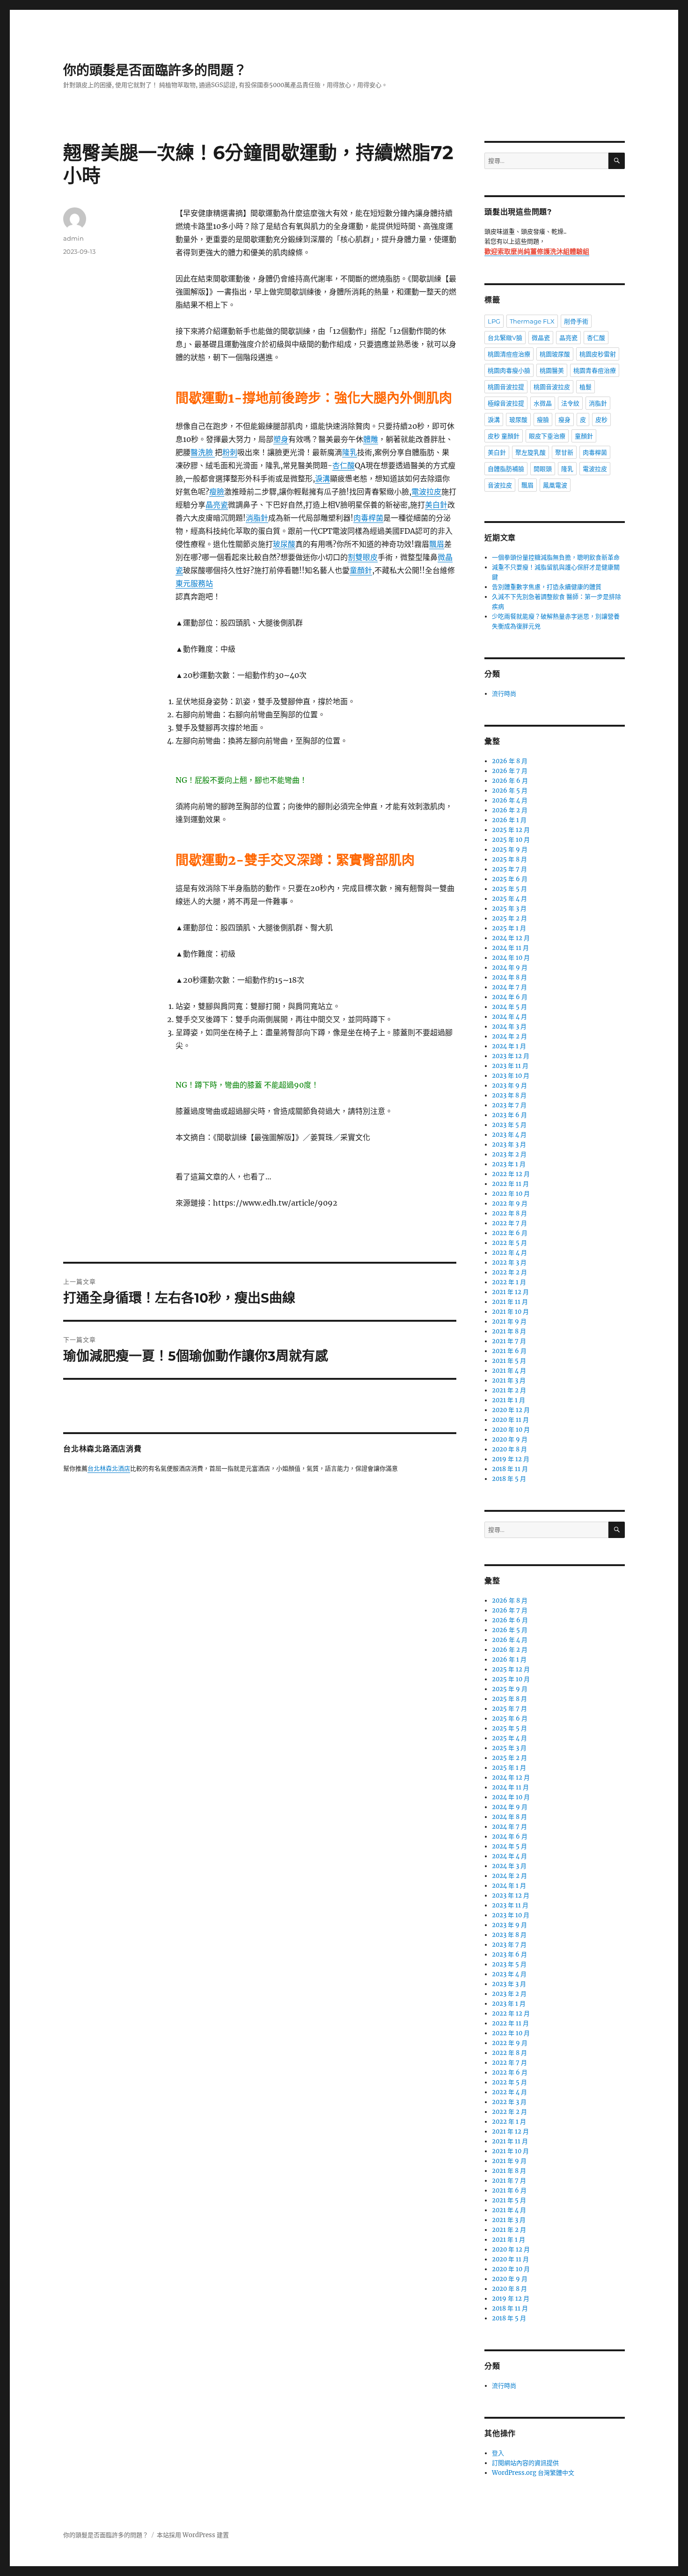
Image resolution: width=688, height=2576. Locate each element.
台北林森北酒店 (109, 1469)
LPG (494, 321)
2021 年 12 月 (510, 1292)
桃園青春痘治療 (595, 370)
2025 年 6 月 (510, 879)
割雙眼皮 (363, 557)
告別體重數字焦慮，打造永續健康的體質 (547, 587)
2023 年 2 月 (509, 1154)
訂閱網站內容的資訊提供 (525, 2463)
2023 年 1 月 (509, 1164)
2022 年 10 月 (511, 1194)
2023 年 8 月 (509, 1095)
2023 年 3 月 (509, 1144)
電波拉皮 (426, 492)
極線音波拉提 (506, 403)
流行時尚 (504, 694)
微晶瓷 (541, 338)
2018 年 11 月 (510, 1469)
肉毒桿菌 (368, 518)
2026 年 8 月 (510, 761)
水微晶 (543, 403)
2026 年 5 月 (510, 791)
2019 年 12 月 (511, 1459)
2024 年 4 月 (509, 1017)
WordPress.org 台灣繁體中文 (533, 2473)
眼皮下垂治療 (547, 436)
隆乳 (350, 452)
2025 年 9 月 (510, 850)
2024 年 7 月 (509, 987)
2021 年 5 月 (509, 1361)
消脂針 (257, 518)
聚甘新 (564, 452)
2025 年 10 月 (511, 840)
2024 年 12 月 (511, 938)
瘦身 (564, 420)
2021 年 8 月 (509, 1331)
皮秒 (601, 420)
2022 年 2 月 (509, 1272)
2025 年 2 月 (509, 918)
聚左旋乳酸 (531, 452)
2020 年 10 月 (511, 1430)
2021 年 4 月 (509, 1371)
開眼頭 (543, 469)
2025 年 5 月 (509, 889)
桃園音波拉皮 (552, 387)
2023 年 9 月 (509, 1086)
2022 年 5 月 (509, 1243)
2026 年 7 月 (510, 771)
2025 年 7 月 (509, 869)
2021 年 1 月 (509, 1400)
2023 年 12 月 (511, 1056)
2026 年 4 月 (510, 800)
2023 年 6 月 (509, 1115)
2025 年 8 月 (509, 859)
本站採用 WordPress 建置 (193, 2535)
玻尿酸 (284, 544)
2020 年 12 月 (511, 1410)
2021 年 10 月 (510, 1312)
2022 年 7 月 (509, 1223)
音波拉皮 (500, 485)
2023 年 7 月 (509, 1105)
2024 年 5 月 (509, 1007)
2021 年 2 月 (509, 1390)
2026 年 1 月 (509, 820)
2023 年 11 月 (510, 1066)
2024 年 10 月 (511, 958)
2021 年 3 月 (509, 1380)
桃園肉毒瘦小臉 (509, 370)
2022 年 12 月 (511, 1174)
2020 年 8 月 (509, 1449)
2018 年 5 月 (509, 1479)
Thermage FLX (532, 321)
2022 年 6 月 (510, 1233)
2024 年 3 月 (509, 1027)
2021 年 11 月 (510, 1302)
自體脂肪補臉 (506, 469)
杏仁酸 (344, 465)
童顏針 (361, 570)
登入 (498, 2453)
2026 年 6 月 (510, 781)
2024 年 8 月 (509, 977)
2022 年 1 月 (509, 1282)
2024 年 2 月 (509, 1036)
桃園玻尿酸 (555, 354)
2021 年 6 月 (509, 1351)
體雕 (371, 439)
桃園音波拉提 (506, 387)
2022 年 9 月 (510, 1203)
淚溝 (322, 478)
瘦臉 (217, 492)
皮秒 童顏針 (504, 436)
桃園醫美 (552, 370)
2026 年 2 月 (510, 810)
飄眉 (437, 544)
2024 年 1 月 (509, 1046)
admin (73, 238)
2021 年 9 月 (509, 1321)
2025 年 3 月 (509, 909)
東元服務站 (194, 583)
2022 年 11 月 (510, 1184)
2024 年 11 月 (510, 948)
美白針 (436, 505)
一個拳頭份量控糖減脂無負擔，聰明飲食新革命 (556, 557)
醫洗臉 (203, 452)
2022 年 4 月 (509, 1253)
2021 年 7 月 (509, 1341)
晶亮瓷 (217, 505)
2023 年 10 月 (511, 1076)
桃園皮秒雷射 (598, 354)
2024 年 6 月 (510, 997)
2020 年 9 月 (510, 1439)
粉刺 (230, 452)
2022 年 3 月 (509, 1262)
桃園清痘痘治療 (509, 354)
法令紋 (570, 403)
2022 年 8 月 (509, 1213)
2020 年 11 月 (510, 1420)
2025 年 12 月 (511, 830)
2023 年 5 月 (509, 1125)
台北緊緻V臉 (505, 338)
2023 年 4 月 (509, 1135)
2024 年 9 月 (510, 968)
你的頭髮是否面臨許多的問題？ (155, 70)
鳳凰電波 (555, 485)
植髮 (586, 387)
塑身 (281, 439)
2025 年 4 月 (509, 899)
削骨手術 (576, 321)
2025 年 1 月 (509, 928)
